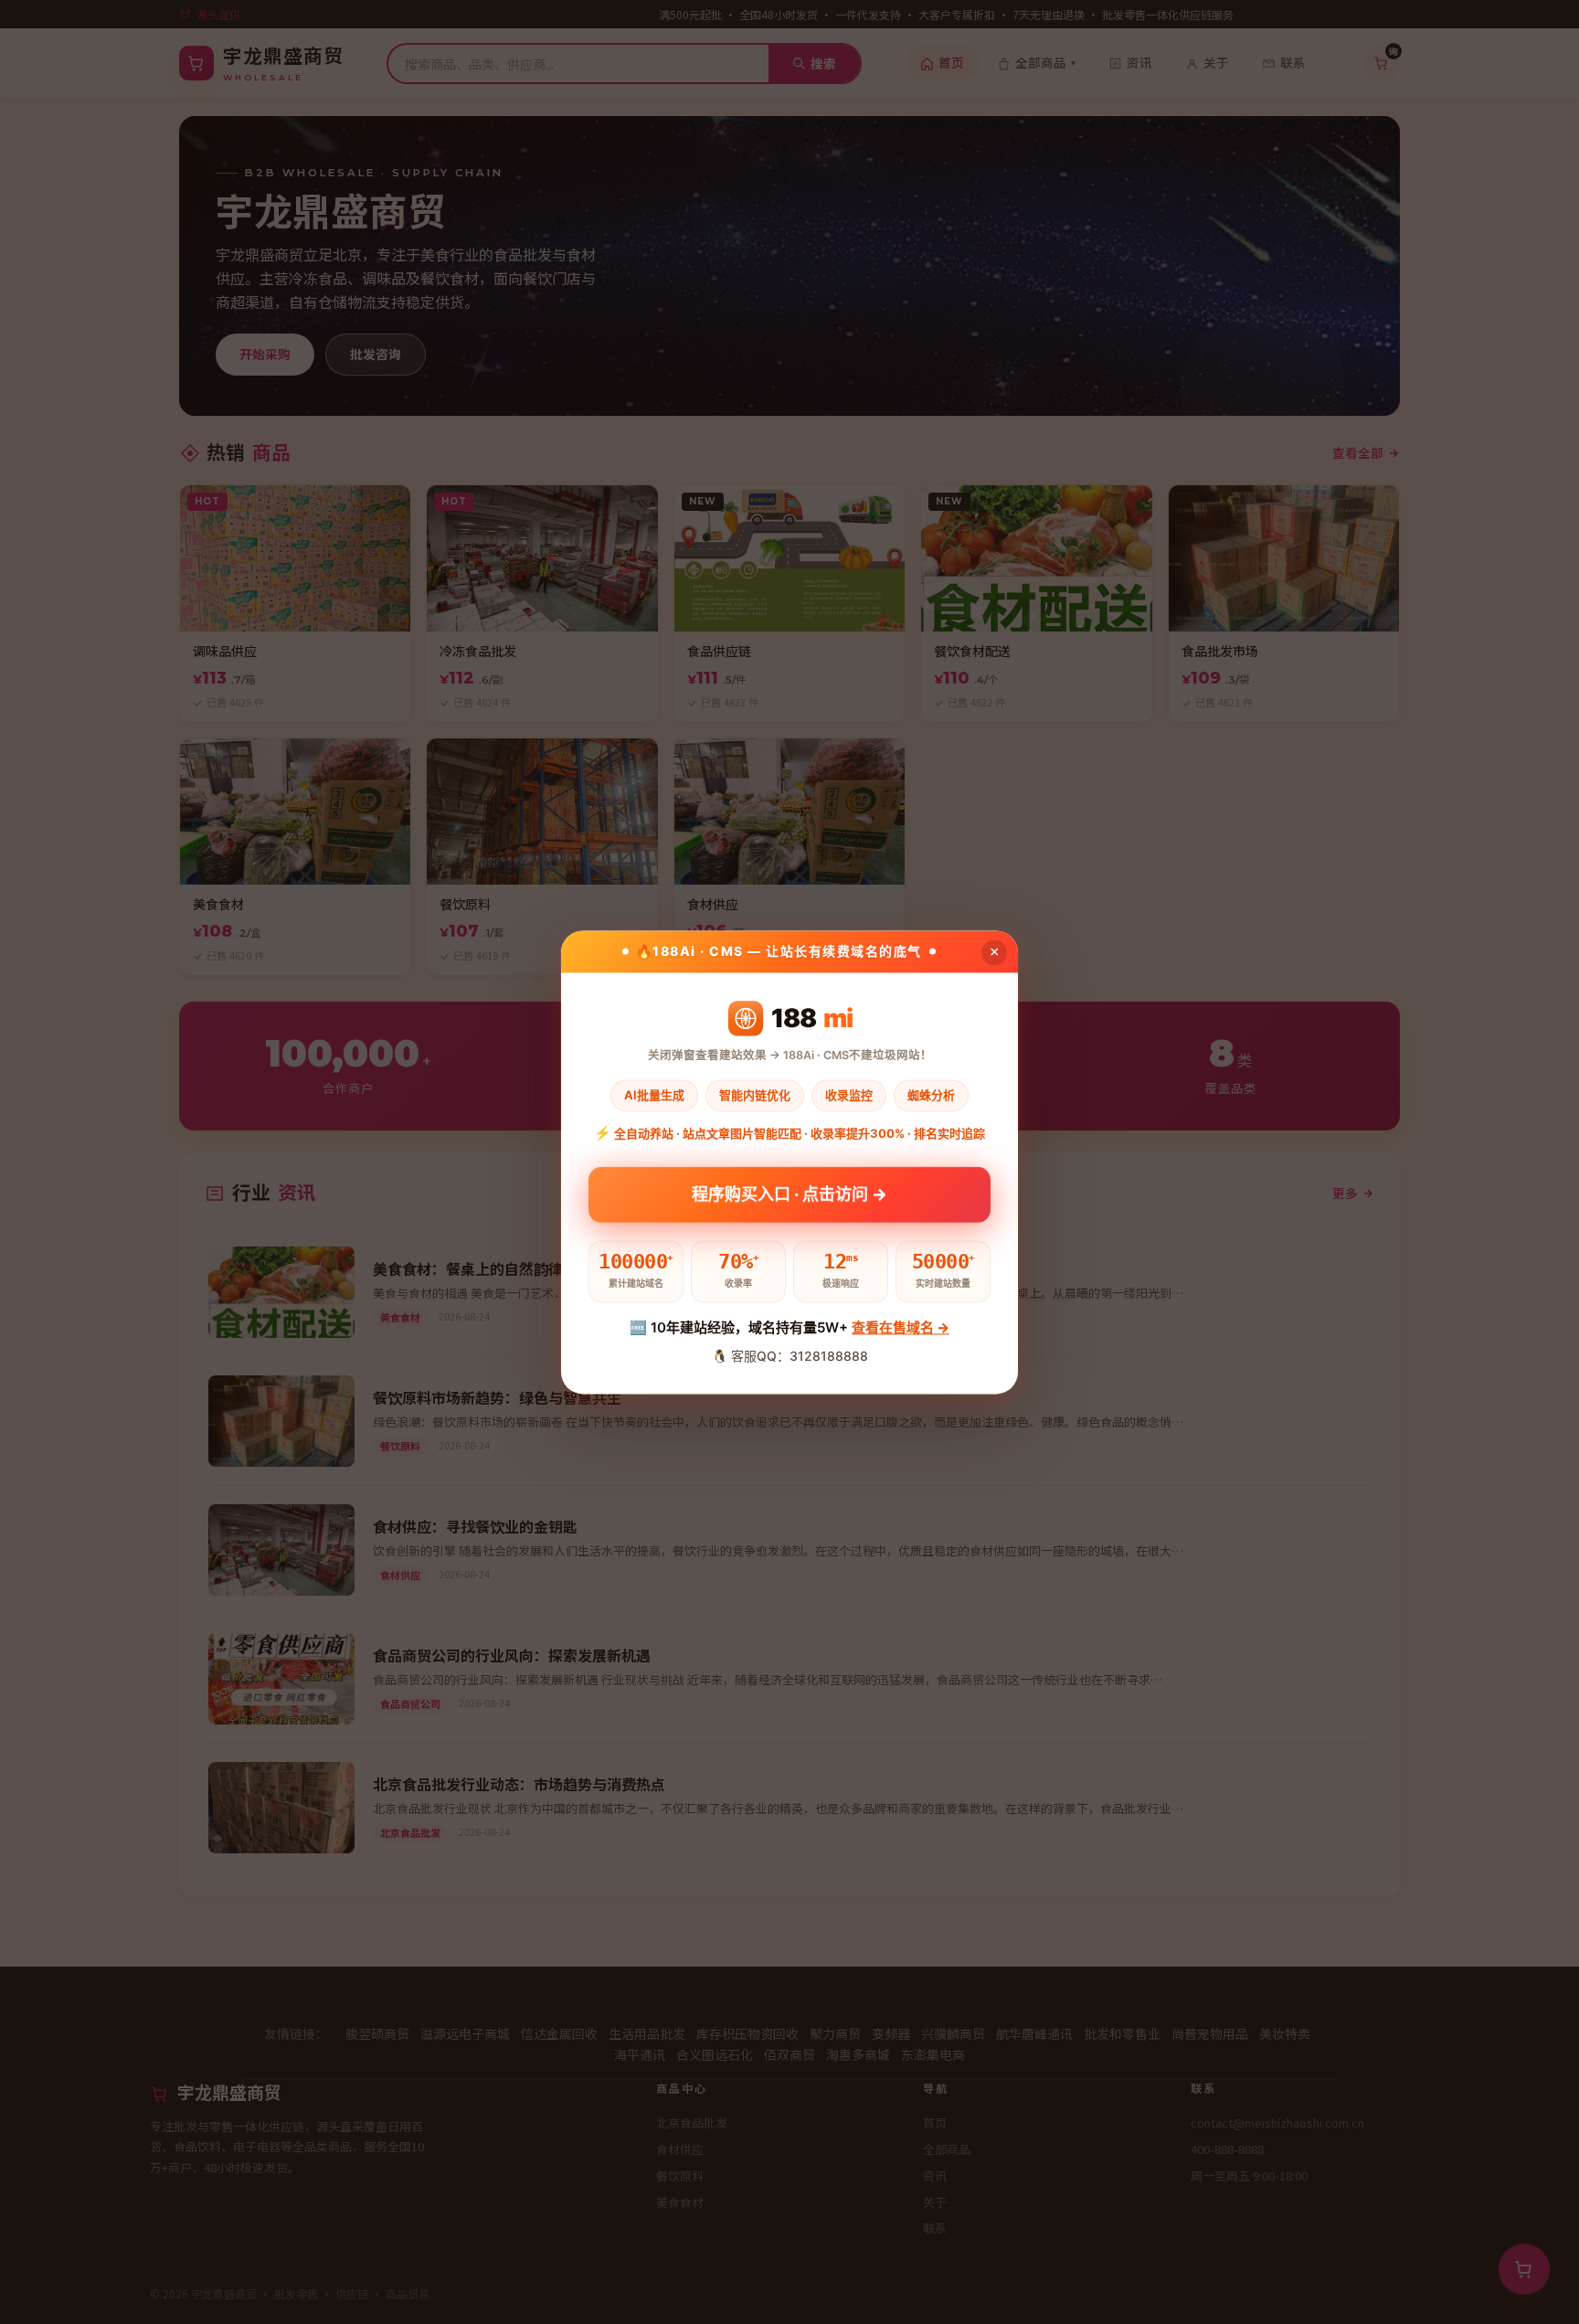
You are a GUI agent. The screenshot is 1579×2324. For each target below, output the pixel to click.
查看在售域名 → (901, 1327)
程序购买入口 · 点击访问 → (789, 1195)
